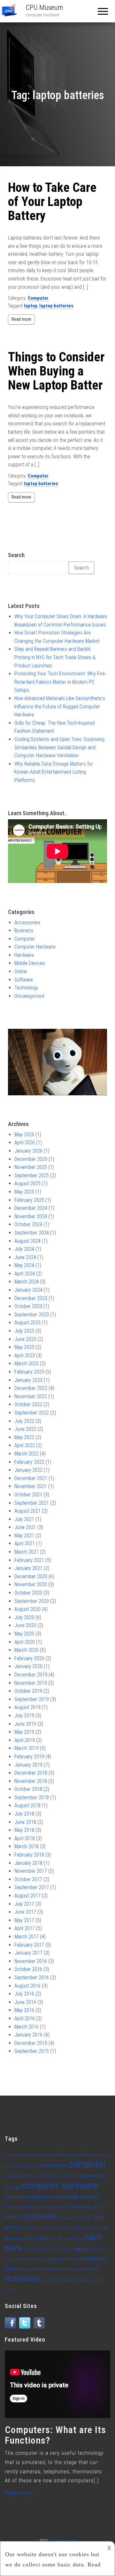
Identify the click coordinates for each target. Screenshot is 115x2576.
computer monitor (78, 2197)
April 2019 (25, 1740)
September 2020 (32, 1601)
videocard (66, 2280)
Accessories (27, 922)
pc (21, 2269)
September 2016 (32, 1977)
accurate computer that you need (31, 2155)
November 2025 (31, 1167)
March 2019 (27, 1748)
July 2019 (24, 1716)
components (53, 2166)
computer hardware (60, 2186)
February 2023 (29, 1372)
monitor (67, 2259)
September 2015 (32, 2051)
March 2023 (27, 1363)
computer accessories (22, 2176)
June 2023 (25, 1339)
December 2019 (31, 1675)
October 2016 (28, 1969)
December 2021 (31, 1478)
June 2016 (25, 2002)
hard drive (74, 2238)
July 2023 (24, 1331)
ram (96, 2269)
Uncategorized (29, 996)
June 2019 (25, 1724)
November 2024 (31, 1216)
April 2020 (25, 1642)
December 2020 (31, 1576)
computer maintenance (30, 2197)
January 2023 (28, 1380)
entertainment (52, 2228)
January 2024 (28, 1290)
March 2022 (27, 1454)
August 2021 (27, 1511)
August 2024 (27, 1241)
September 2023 (32, 1315)
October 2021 (28, 1495)
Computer (38, 298)
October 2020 (28, 1593)
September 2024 (32, 1233)
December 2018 (31, 1773)
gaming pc (15, 2238)
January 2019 (28, 1765)
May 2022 (24, 1437)
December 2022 (31, 1388)
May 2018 (24, 1830)
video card (84, 2280)
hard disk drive (45, 2238)
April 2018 (25, 1838)
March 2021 (27, 1552)
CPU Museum (44, 8)
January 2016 (28, 2035)
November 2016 (31, 1961)
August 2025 (27, 1183)
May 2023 (24, 1347)
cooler (87, 2218)
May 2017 (24, 1920)
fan (68, 2227)
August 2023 (27, 1323)
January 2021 (28, 1568)
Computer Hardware (35, 947)
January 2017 (28, 1953)
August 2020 (27, 1609)
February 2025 (29, 1200)
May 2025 (24, 1192)
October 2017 (28, 1879)
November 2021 (31, 1486)
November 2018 (31, 1781)
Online (21, 971)
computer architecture (59, 2176)
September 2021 (32, 1503)
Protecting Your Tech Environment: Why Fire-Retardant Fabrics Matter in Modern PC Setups (60, 682)
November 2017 (31, 1871)
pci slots (33, 2269)
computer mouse (23, 2207)
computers (40, 2216)
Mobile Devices (30, 963)
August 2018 (27, 1805)
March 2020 (27, 1650)
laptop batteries (56, 306)
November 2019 (31, 1683)
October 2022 (28, 1404)
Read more (21, 319)
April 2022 (25, 1445)
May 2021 (24, 1536)
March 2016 (27, 2027)
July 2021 (24, 1519)
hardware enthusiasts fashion (48, 2250)
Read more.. (19, 2493)
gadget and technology (91, 2228)
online (11, 2269)
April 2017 (25, 1928)
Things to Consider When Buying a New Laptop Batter (56, 371)
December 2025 (31, 1159)
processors (82, 2269)
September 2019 (32, 1699)
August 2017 (27, 1896)
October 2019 (28, 1691)
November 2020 (31, 1584)
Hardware (24, 955)
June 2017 (25, 1912)
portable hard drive (57, 2269)
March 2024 (27, 1282)
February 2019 (29, 1757)
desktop (13, 2227)
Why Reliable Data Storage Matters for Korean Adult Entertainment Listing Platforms (54, 772)
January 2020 (28, 1666)
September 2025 (32, 1175)
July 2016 (24, 1994)
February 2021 (29, 1560)
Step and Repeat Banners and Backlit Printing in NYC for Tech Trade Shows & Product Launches (55, 657)
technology (22, 2279)
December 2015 (31, 2043)
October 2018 (28, 1789)
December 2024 (31, 1208)
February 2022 (29, 1462)
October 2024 (28, 1224)
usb (44, 2280)
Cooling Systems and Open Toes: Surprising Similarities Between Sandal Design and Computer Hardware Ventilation (59, 747)
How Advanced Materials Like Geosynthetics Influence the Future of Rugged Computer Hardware (60, 706)
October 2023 (28, 1306)
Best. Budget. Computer (78, 2155)
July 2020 (24, 1617)
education (30, 2228)
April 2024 (25, 1274)
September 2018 (32, 1797)
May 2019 (24, 1732)
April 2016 (25, 2018)
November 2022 (31, 1396)
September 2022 (32, 1413)
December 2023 (31, 1298)
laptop (31, 306)
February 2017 (29, 1945)
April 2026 (25, 1142)
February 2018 (29, 1855)
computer (88, 2164)
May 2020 (24, 1634)
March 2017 (27, 1937)
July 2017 (24, 1904)
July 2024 (24, 1249)
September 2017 (32, 1887)
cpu (99, 2217)
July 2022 (24, 1421)
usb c (53, 2280)
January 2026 (28, 1151)
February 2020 (29, 1658)
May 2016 (24, 2010)
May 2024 (24, 1265)
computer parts (55, 2207)
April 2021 (25, 1544)
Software (24, 980)
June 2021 (25, 1527)
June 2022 (25, 1429)
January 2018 (28, 1863)
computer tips (70, 2218)
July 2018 (24, 1814)
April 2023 (25, 1355)
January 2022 (28, 1470)
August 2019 (27, 1707)
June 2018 (25, 1822)
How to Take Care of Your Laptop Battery (52, 202)
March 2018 (27, 1846)
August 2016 (27, 1986)
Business (24, 930)
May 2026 (24, 1134)
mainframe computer (36, 2259)
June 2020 (25, 1625)
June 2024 (25, 1257)
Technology (26, 988)
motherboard (92, 2259)
